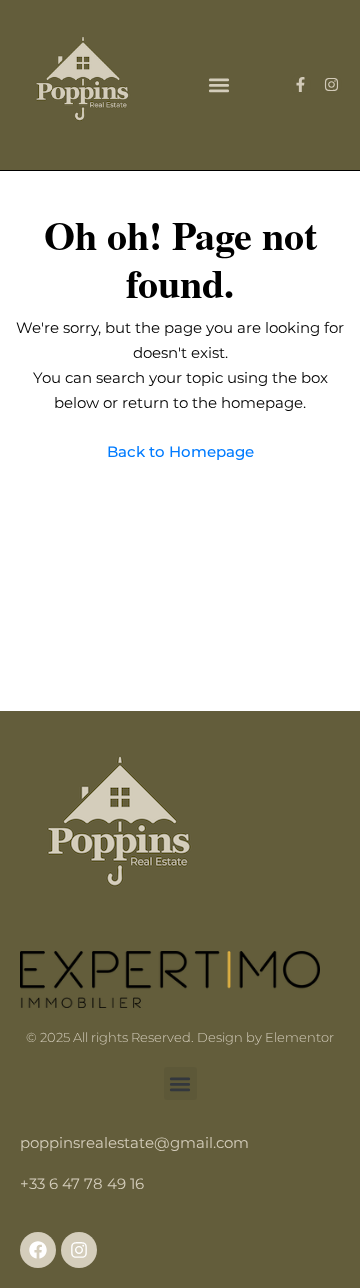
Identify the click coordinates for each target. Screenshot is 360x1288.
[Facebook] (38, 1250)
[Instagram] (331, 84)
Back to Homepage (180, 451)
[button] (218, 84)
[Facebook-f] (300, 84)
